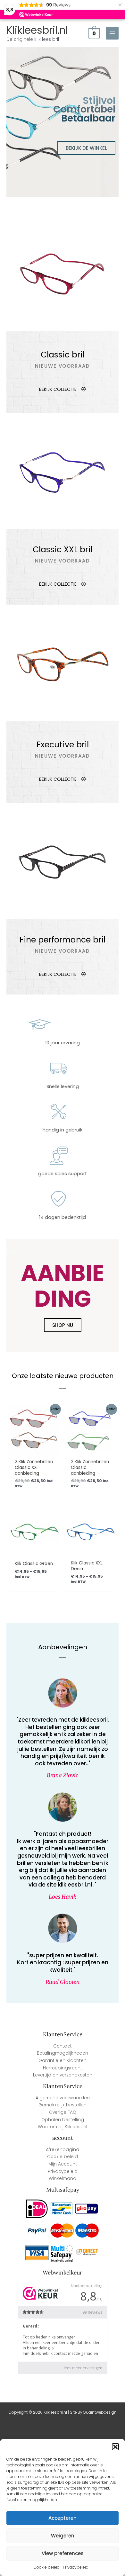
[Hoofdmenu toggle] (112, 33)
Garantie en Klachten (63, 2061)
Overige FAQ (63, 2112)
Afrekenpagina (63, 2150)
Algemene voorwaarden (63, 2098)
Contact (63, 2046)
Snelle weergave (34, 1450)
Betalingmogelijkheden (63, 2053)
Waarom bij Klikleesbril (63, 2127)
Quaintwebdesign (100, 2412)
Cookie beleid (47, 2567)
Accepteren (63, 2518)
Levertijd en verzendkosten (63, 2075)
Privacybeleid (76, 2567)
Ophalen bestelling (63, 2120)
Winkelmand (63, 2179)
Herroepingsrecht (63, 2068)
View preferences (63, 2553)
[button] (115, 2447)
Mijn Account (63, 2164)
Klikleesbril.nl (37, 30)
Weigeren (63, 2536)
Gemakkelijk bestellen (63, 2105)
